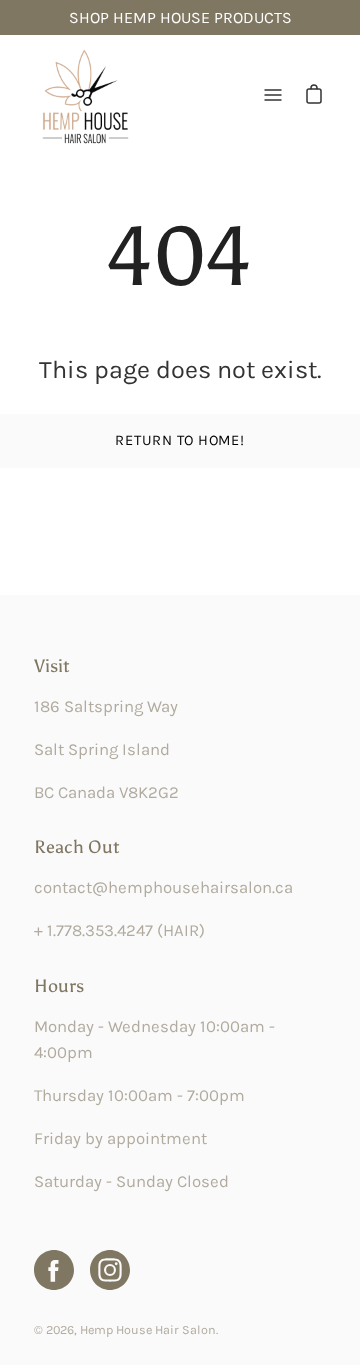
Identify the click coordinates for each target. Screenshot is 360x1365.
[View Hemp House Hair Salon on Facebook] (54, 1270)
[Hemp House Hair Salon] (84, 95)
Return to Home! (179, 440)
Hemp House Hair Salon (148, 1329)
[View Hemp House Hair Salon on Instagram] (110, 1270)
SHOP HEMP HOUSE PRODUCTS (180, 17)
